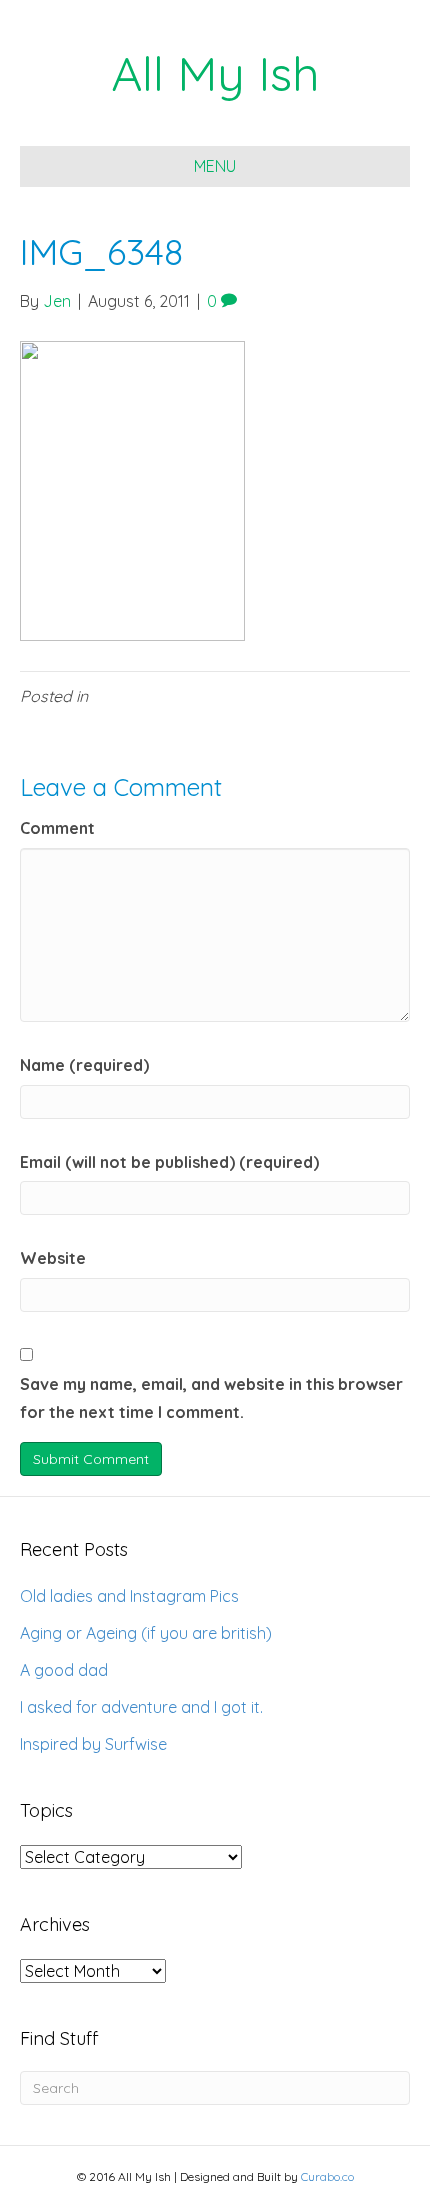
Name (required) (84, 1065)
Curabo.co (327, 2176)
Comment (57, 828)
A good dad (64, 1670)
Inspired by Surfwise (93, 1744)
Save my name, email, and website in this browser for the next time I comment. (211, 1398)
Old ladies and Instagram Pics (129, 1596)
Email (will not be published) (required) (169, 1162)
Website (53, 1258)
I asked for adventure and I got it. (141, 1707)
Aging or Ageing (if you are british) (146, 1633)
